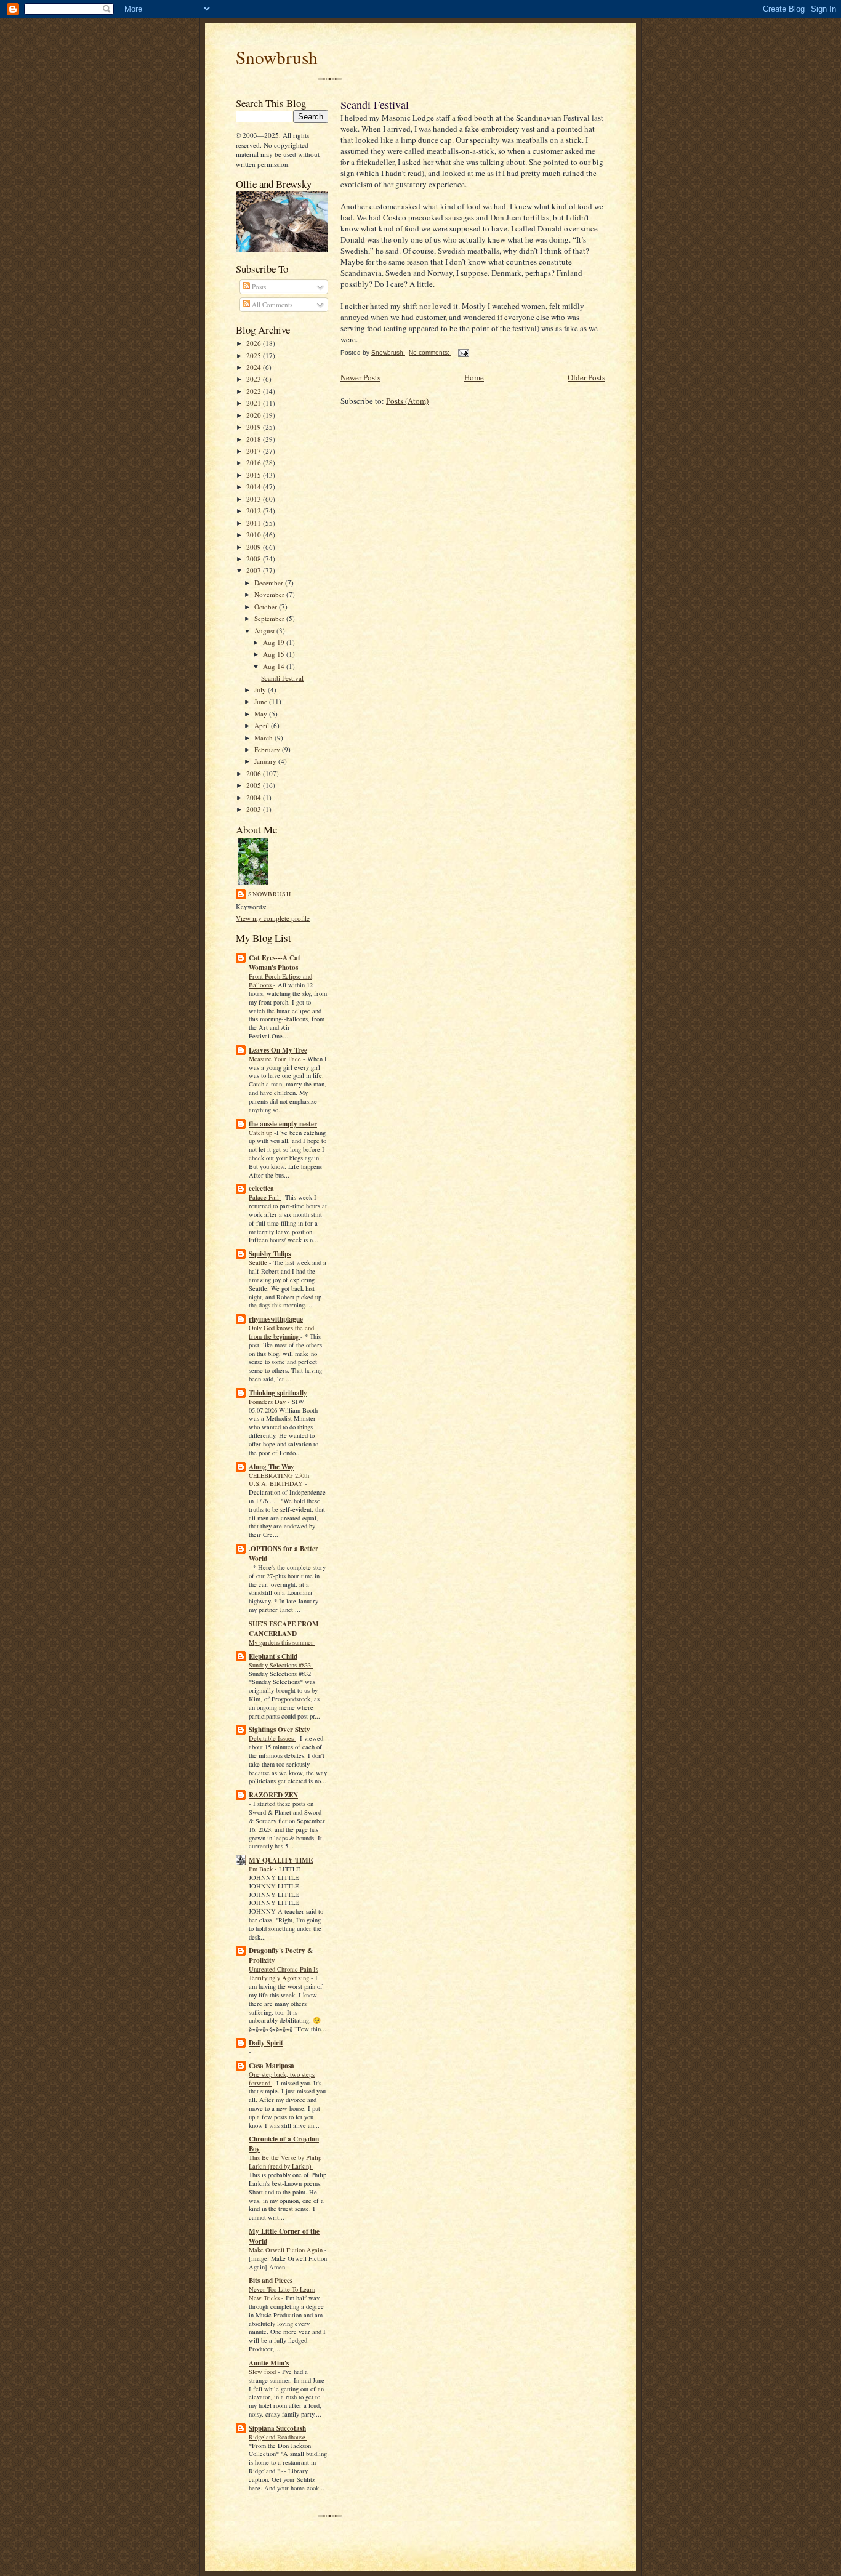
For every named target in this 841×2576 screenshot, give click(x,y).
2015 (255, 475)
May (262, 714)
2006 (255, 773)
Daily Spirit (266, 2043)
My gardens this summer (282, 1642)
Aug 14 (275, 666)
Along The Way (272, 1467)
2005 (255, 785)
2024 (255, 367)
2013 (255, 499)
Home (474, 377)
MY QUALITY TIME (281, 1860)
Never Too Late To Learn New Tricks (282, 2293)
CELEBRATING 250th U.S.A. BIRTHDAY (279, 1480)
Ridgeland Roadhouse (278, 2437)
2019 (255, 427)
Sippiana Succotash (277, 2428)
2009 (255, 547)
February (268, 749)
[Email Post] (463, 352)
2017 (255, 451)
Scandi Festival (282, 678)
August (265, 631)
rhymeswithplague (276, 1319)
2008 (255, 559)
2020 (255, 415)
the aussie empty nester (283, 1124)
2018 (255, 439)
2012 (255, 511)
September (270, 618)
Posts (258, 287)
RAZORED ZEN (273, 1795)
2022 (255, 391)
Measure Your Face (276, 1059)
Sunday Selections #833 (281, 1665)
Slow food (263, 2372)
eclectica (261, 1189)
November (270, 594)
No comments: (430, 352)
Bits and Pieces (271, 2281)
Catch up (261, 1133)
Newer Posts (360, 377)
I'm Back (262, 1869)
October (267, 607)
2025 (255, 355)
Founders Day (268, 1402)
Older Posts (586, 377)
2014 (255, 487)
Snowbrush (277, 57)
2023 (255, 379)
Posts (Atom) (407, 401)
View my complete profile (273, 918)
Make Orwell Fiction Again (287, 2250)
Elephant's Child (273, 1656)
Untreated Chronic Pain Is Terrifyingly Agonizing (284, 1973)
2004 (255, 797)
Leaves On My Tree (278, 1050)
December (270, 583)
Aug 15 (275, 654)
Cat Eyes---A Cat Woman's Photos (275, 963)
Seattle (259, 1262)
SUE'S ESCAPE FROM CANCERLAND (284, 1629)
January (266, 761)
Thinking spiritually (278, 1393)
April (263, 725)
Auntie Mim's (269, 2363)
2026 (255, 343)
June (262, 701)
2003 (255, 809)
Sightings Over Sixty (280, 1730)
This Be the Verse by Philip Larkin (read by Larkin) (285, 2162)
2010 (255, 535)
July (261, 690)
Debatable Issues (272, 1738)
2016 (255, 463)
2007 (255, 570)
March (264, 738)
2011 (255, 523)
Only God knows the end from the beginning (281, 1332)
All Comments (271, 304)
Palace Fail (265, 1197)
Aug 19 (275, 642)
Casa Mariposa (272, 2066)
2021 (255, 403)
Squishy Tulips (270, 1254)
